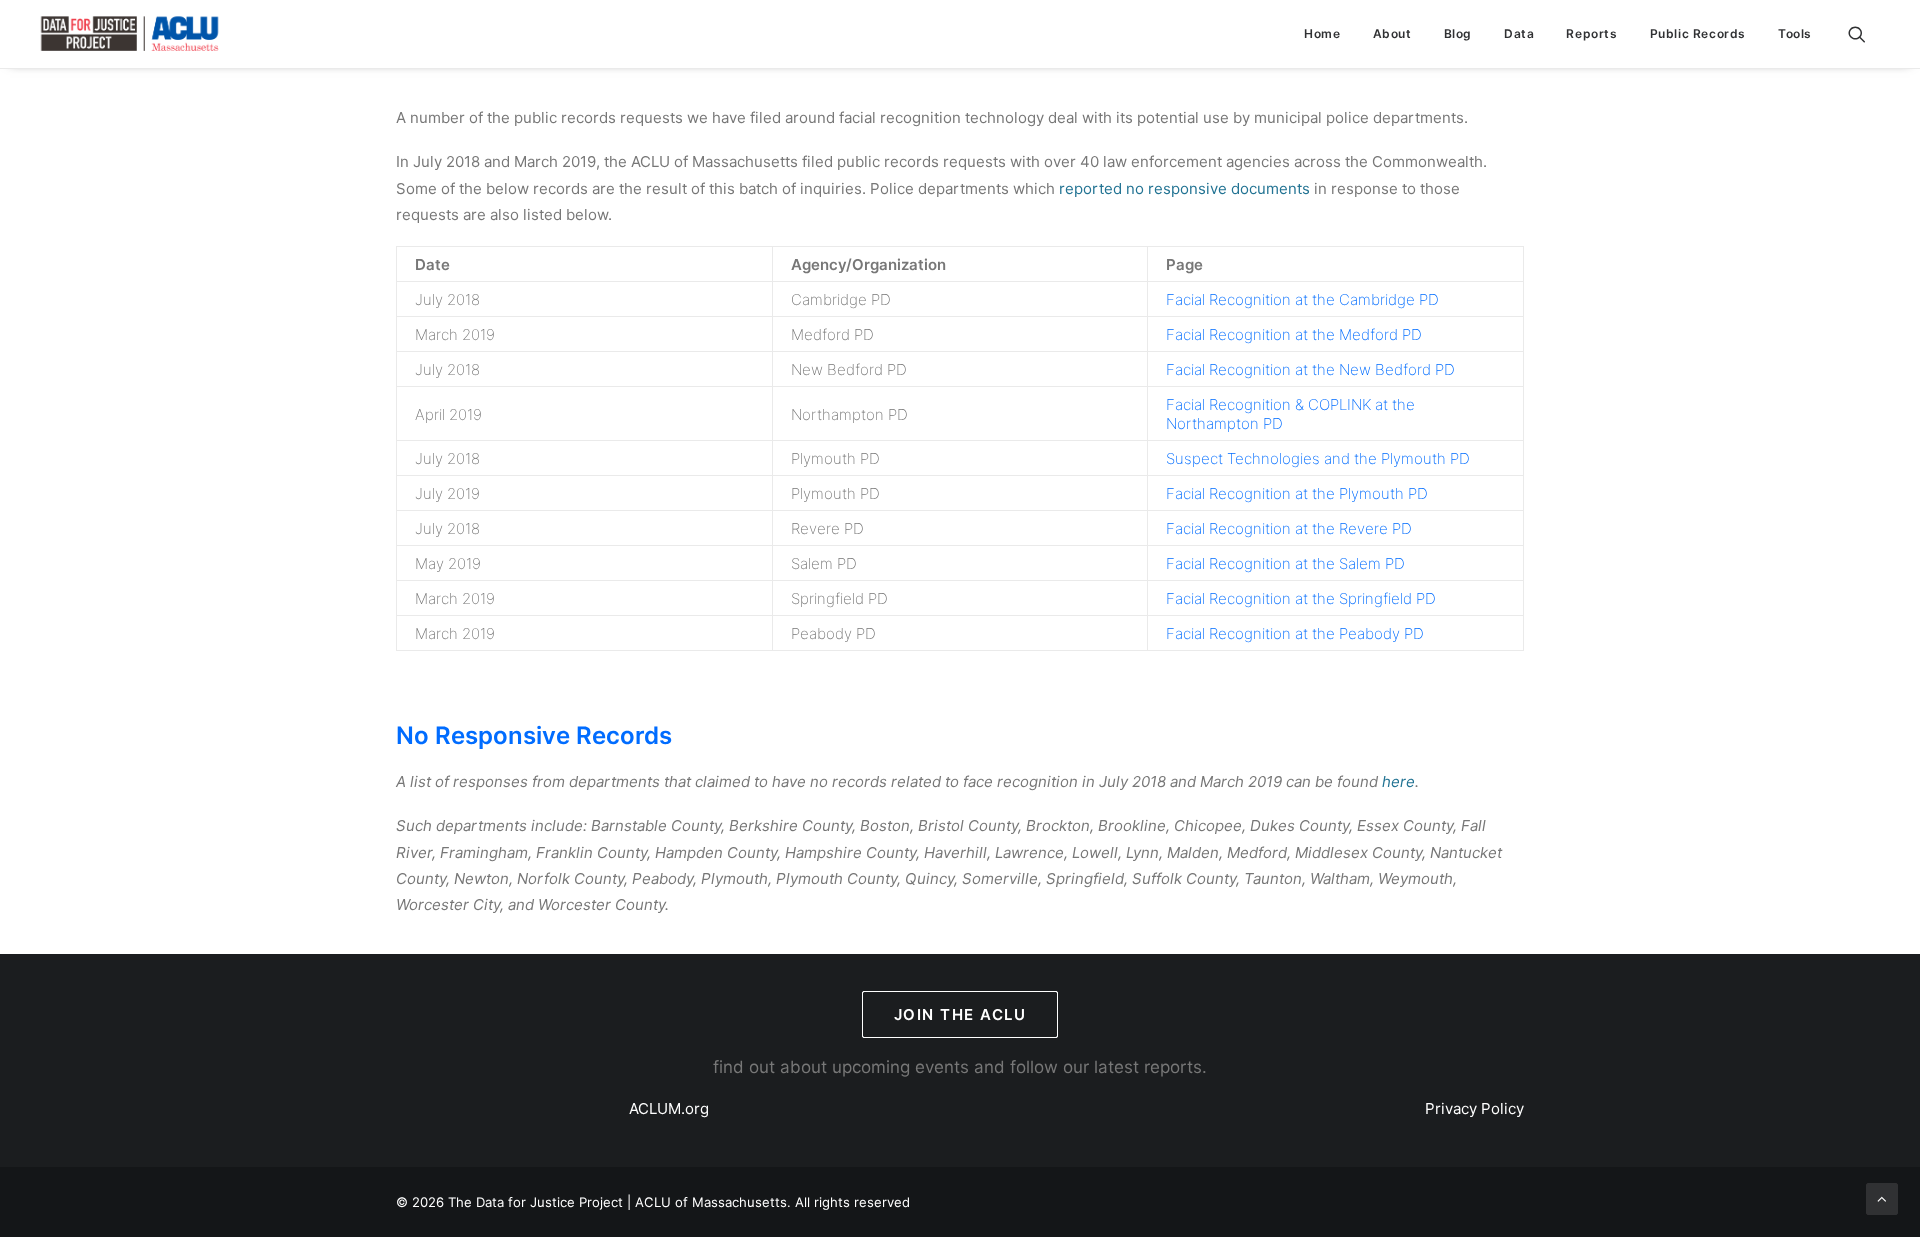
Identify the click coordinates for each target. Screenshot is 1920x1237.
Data (1519, 33)
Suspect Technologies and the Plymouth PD (1318, 458)
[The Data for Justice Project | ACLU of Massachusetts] (130, 34)
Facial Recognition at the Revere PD (1289, 528)
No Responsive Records (534, 735)
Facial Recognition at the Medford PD (1294, 334)
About (1392, 33)
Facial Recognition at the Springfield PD (1301, 598)
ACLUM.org (669, 1108)
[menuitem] (1322, 34)
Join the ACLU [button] (960, 1014)
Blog (1458, 33)
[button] (1866, 34)
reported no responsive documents (1184, 188)
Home (1322, 33)
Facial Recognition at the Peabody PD (1295, 633)
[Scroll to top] (1882, 1197)
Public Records (1698, 33)
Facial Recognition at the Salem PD (1285, 563)
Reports (1591, 33)
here (1398, 781)
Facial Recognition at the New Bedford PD (1310, 369)
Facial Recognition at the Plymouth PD (1297, 493)
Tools (1795, 33)
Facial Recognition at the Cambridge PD (1302, 299)
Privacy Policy (1474, 1108)
